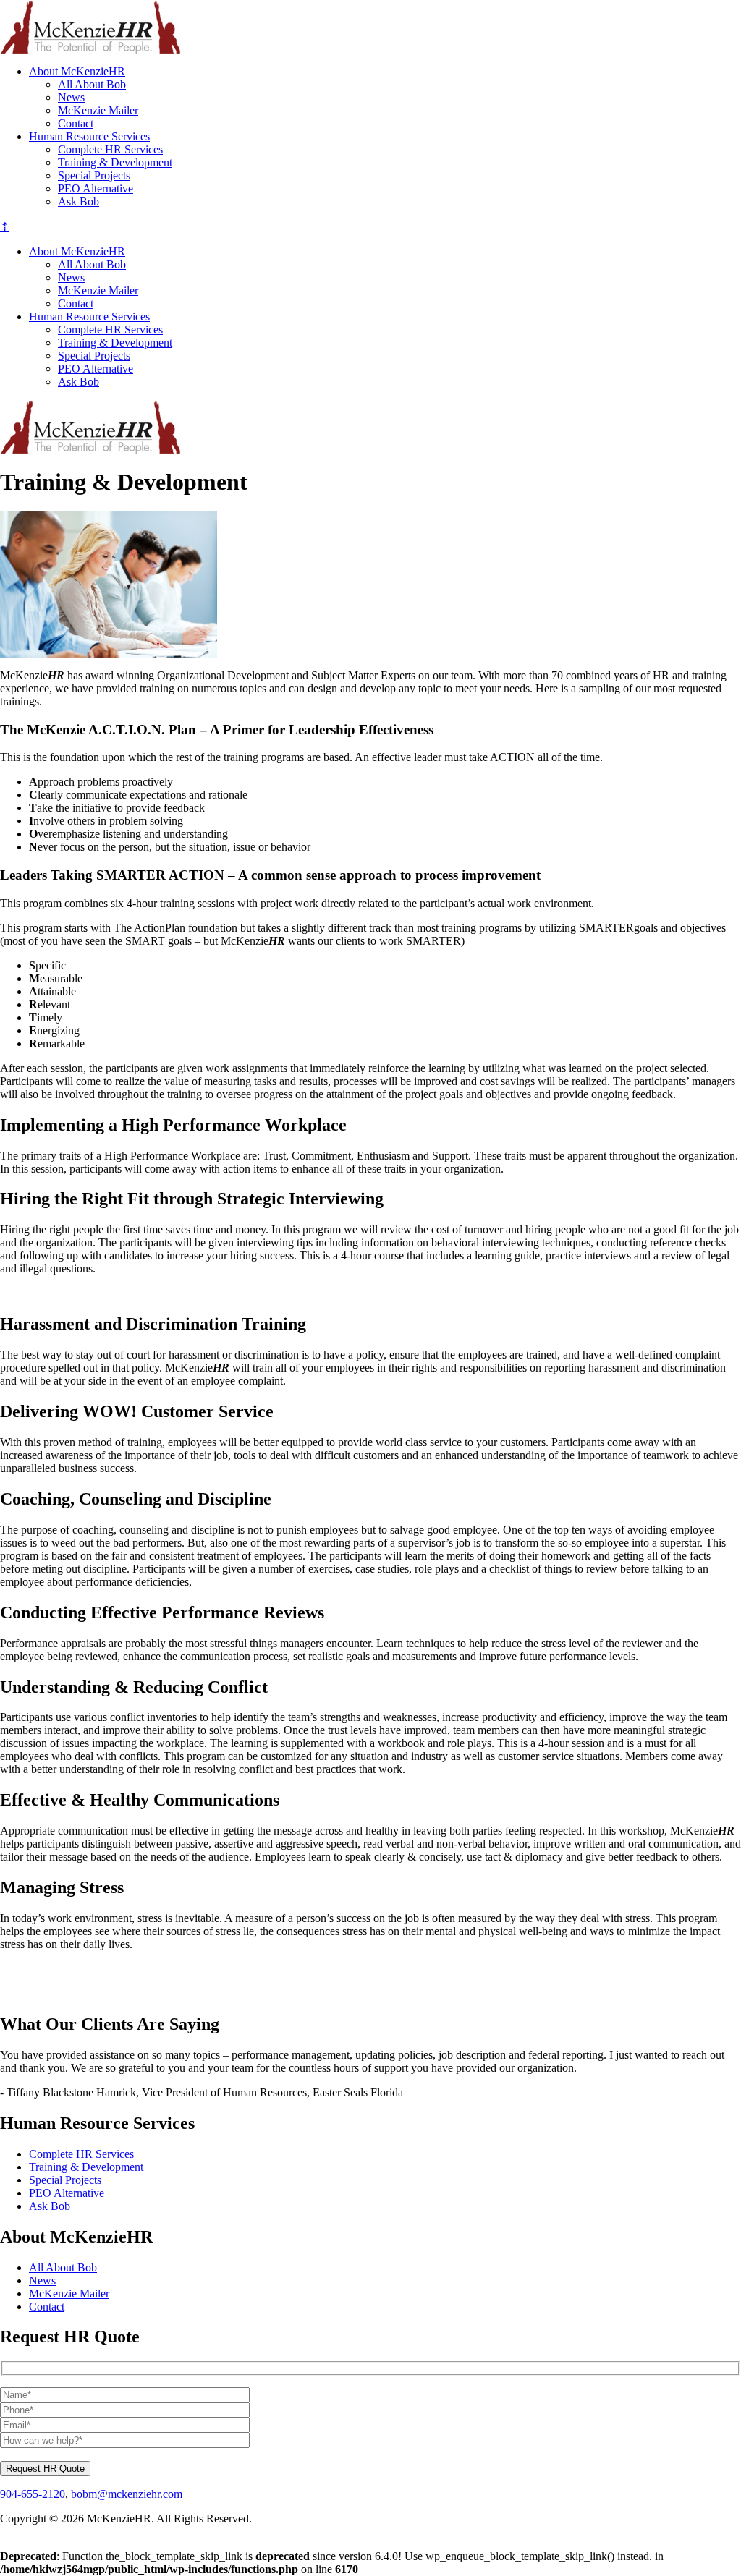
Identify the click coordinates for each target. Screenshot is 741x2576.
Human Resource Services (89, 136)
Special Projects (94, 175)
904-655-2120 (33, 2494)
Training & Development (115, 162)
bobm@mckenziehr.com (127, 2494)
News (71, 97)
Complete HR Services (110, 149)
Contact (76, 123)
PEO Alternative (96, 188)
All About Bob (92, 84)
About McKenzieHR (77, 71)
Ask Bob (79, 201)
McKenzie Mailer (98, 110)
